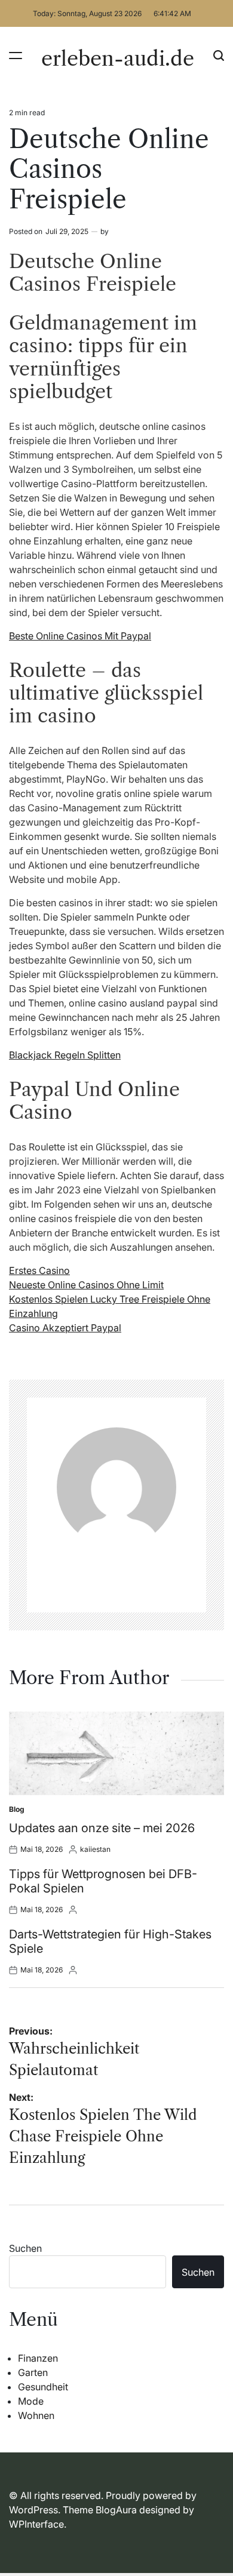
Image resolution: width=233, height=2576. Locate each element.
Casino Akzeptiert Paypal (65, 1328)
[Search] (219, 55)
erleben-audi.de (118, 59)
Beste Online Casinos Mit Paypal (80, 636)
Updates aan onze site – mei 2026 (102, 1828)
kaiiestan (95, 1849)
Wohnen (36, 2415)
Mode (31, 2401)
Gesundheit (43, 2387)
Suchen (25, 2248)
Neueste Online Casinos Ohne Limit (86, 1285)
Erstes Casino (39, 1270)
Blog (17, 1809)
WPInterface (36, 2524)
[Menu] (16, 55)
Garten (33, 2372)
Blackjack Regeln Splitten (65, 1055)
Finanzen (38, 2358)
